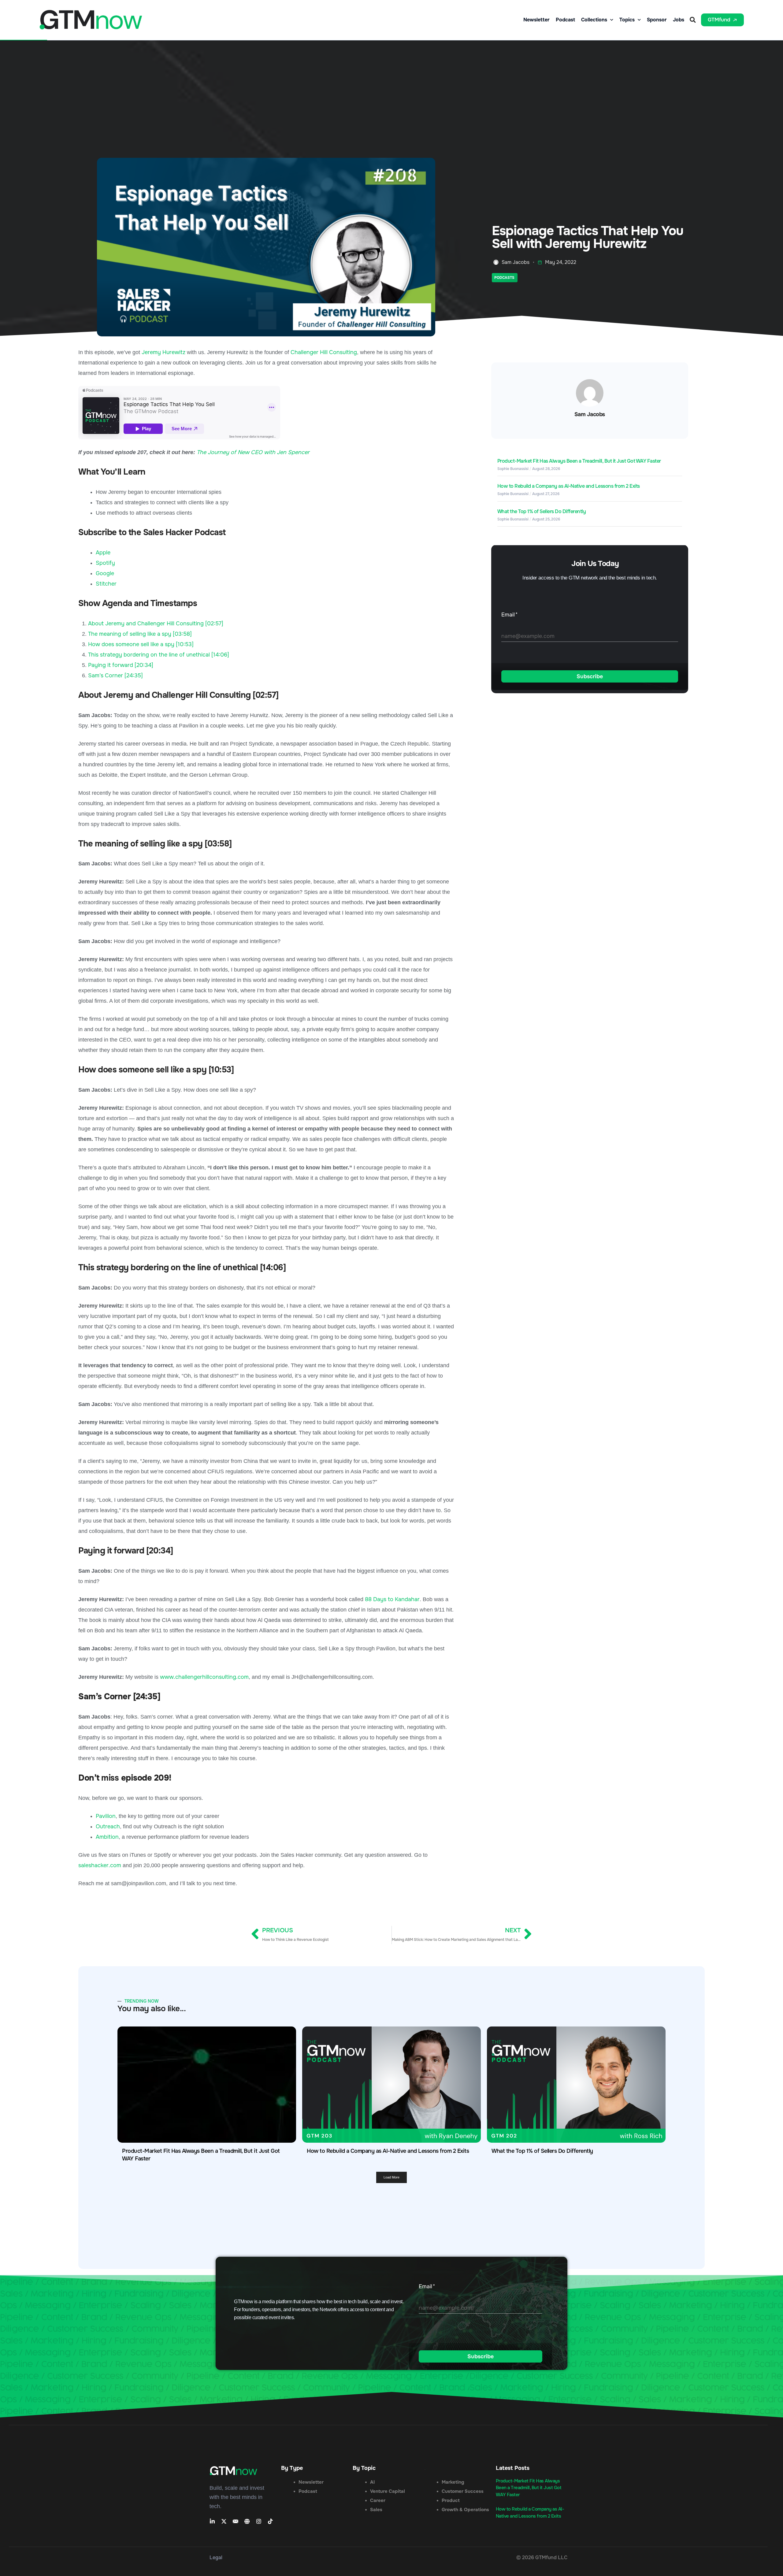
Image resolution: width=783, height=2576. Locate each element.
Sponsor (657, 20)
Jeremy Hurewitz (163, 352)
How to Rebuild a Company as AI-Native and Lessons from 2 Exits (569, 486)
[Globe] (247, 2521)
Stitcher (106, 584)
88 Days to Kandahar (392, 1599)
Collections (594, 20)
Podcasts (504, 278)
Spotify (105, 563)
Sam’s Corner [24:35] (115, 675)
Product (451, 2500)
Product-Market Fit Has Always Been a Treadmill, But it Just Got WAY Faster (579, 461)
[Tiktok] (270, 2521)
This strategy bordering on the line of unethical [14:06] (159, 655)
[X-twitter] (224, 2521)
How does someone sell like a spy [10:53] (141, 644)
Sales (376, 2510)
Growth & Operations (465, 2510)
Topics (627, 20)
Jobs (679, 20)
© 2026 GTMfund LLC (542, 2557)
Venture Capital (388, 2491)
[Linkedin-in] (212, 2521)
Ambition (107, 1837)
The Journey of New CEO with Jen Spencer (253, 452)
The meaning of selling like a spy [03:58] (140, 634)
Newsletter (536, 20)
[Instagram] (259, 2521)
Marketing (453, 2482)
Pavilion (106, 1816)
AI (372, 2482)
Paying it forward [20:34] (121, 665)
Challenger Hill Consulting (324, 352)
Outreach (108, 1827)
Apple (103, 553)
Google (105, 573)
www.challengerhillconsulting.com (204, 1677)
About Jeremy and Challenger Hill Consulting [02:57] (156, 624)
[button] (693, 20)
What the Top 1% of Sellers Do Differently (542, 511)
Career (378, 2500)
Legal (216, 2557)
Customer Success (463, 2491)
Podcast (565, 20)
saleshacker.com (100, 1865)
